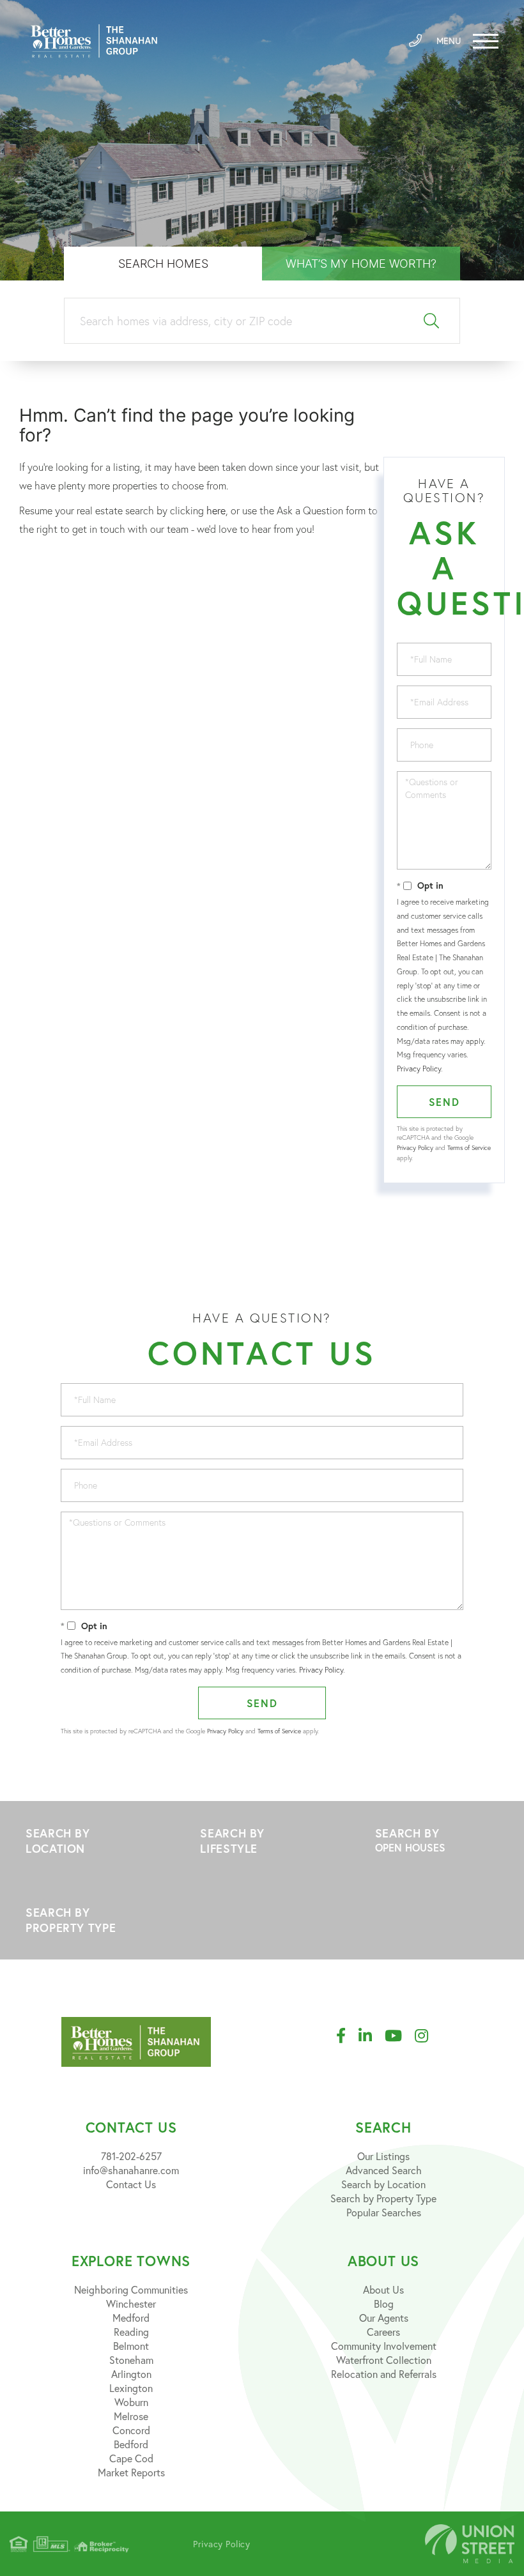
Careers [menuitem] (383, 2332)
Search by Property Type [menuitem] (383, 2198)
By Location (87, 1841)
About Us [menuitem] (383, 2289)
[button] (432, 321)
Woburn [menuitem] (131, 2402)
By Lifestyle (262, 1841)
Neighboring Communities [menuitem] (131, 2289)
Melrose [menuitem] (131, 2416)
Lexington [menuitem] (131, 2388)
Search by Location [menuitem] (383, 2184)
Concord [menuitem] (131, 2430)
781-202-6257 (131, 2156)
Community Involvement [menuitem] (384, 2346)
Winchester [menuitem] (131, 2304)
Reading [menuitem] (131, 2332)
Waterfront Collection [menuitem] (384, 2360)
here (216, 510)
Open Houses (410, 1847)
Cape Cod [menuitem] (131, 2458)
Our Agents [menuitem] (384, 2318)
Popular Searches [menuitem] (384, 2212)
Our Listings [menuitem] (383, 2156)
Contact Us (131, 2184)
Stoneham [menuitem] (131, 2360)
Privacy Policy (419, 1069)
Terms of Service (469, 1148)
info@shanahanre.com (131, 2170)
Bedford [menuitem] (131, 2444)
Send (444, 1102)
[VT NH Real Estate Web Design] (470, 2544)
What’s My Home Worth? (361, 264)
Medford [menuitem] (131, 2318)
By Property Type (87, 1920)
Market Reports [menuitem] (131, 2472)
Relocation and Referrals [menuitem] (384, 2374)
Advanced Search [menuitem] (384, 2170)
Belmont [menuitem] (131, 2346)
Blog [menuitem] (384, 2304)
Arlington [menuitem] (131, 2374)
